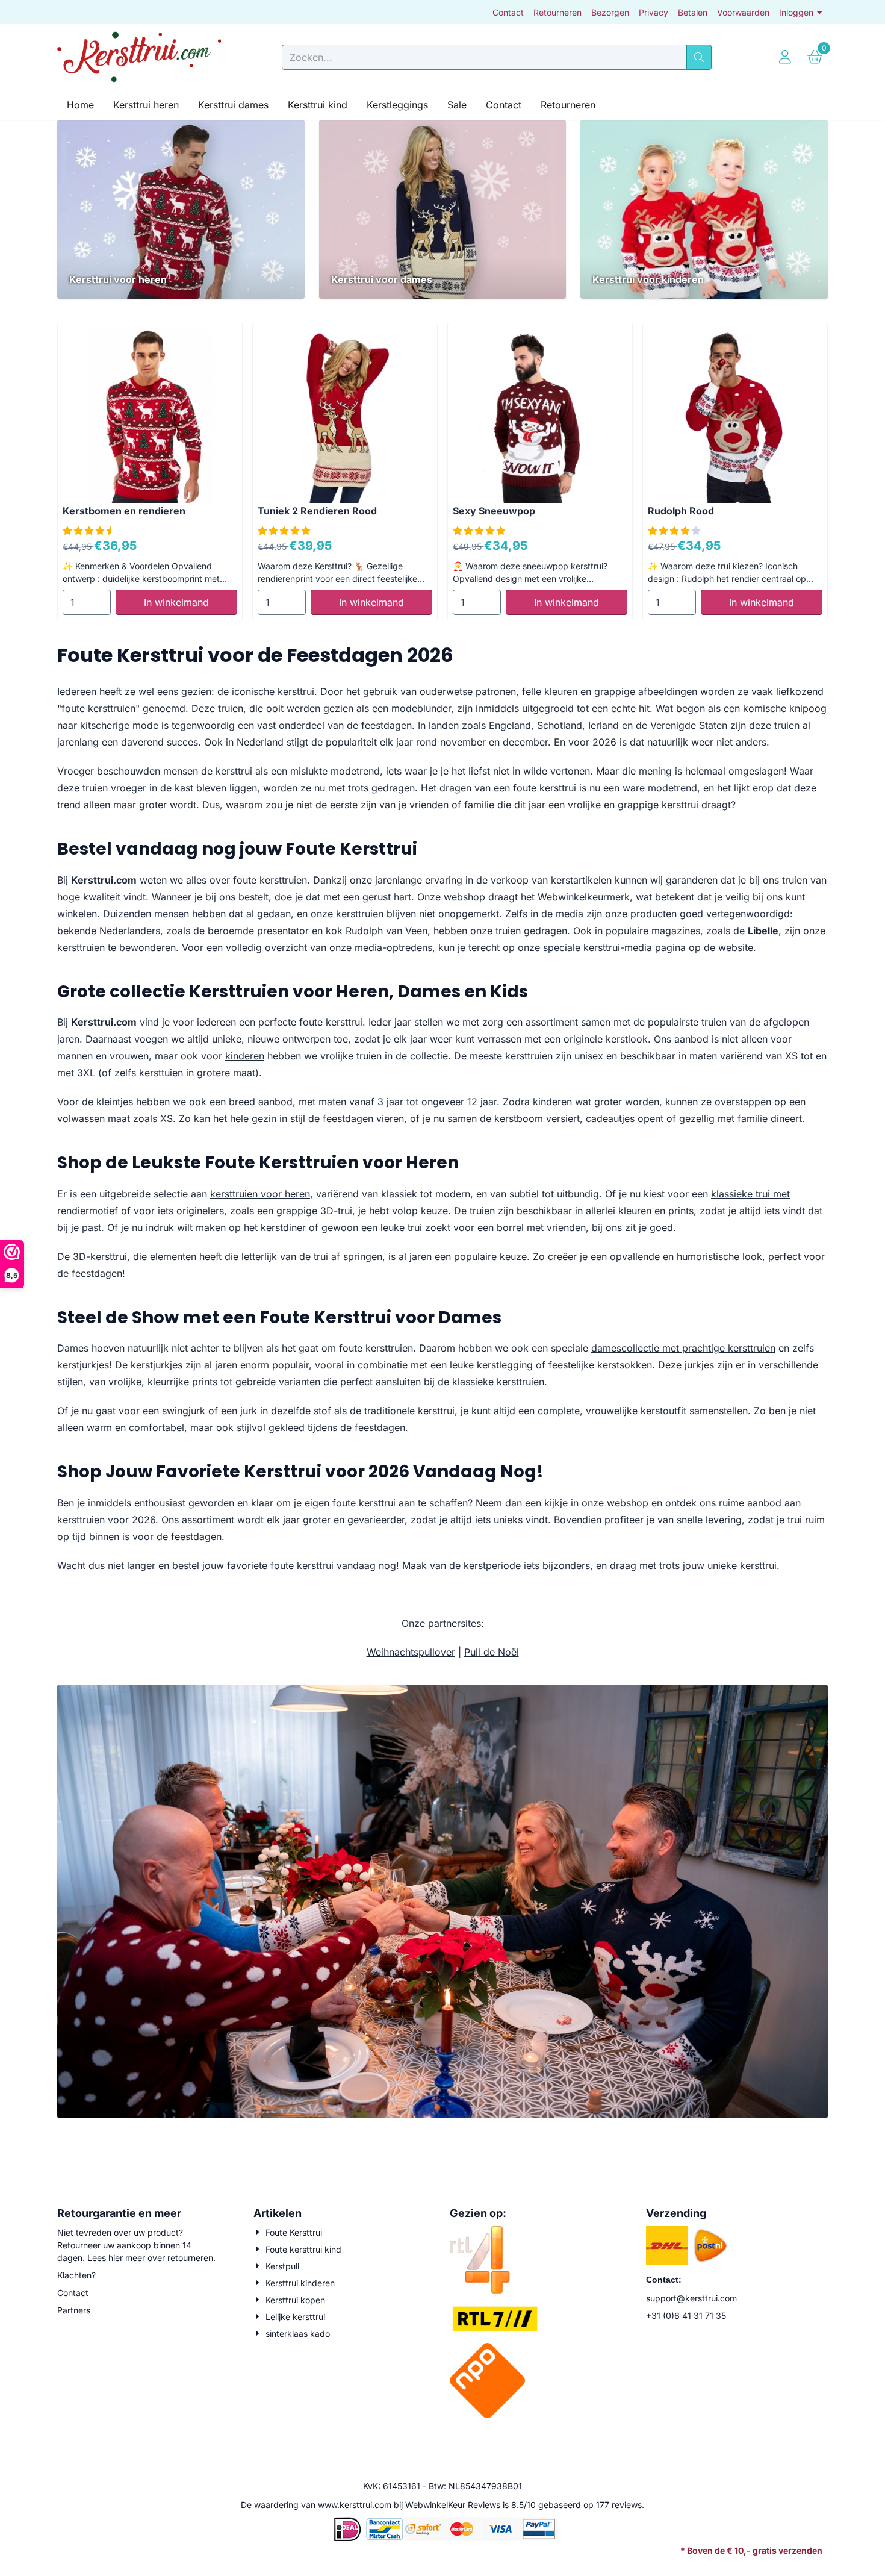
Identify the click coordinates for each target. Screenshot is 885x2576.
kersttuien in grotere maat (197, 1073)
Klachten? (76, 2275)
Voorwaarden (743, 12)
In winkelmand (176, 602)
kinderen (245, 1056)
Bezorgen (610, 12)
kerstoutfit (663, 1411)
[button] (785, 57)
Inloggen (796, 12)
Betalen (693, 12)
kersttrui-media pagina (635, 947)
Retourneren (557, 12)
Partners (74, 2310)
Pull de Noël (492, 1652)
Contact (508, 12)
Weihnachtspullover (411, 1652)
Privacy (654, 12)
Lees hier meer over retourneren (150, 2258)
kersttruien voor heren (260, 1194)
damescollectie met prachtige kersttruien (683, 1348)
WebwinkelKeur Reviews (453, 2505)
